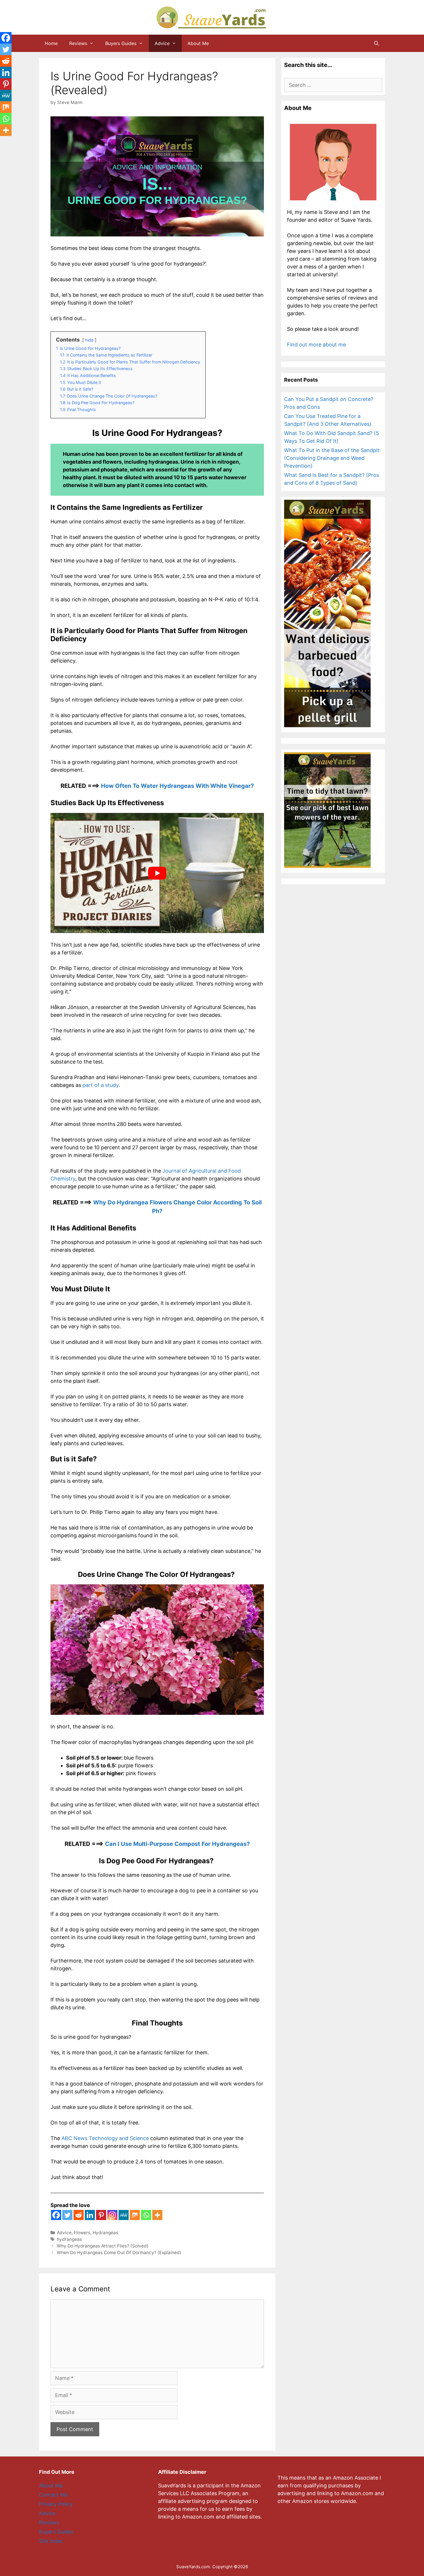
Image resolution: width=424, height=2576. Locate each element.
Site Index (51, 2541)
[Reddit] (79, 2215)
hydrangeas (69, 2239)
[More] (157, 2215)
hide (89, 340)
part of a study (101, 1085)
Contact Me (53, 2495)
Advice (162, 43)
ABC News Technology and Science (105, 2138)
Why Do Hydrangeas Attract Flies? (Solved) (103, 2246)
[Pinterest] (101, 2215)
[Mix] (135, 2215)
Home (51, 43)
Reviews (78, 43)
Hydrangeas (105, 2233)
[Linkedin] (90, 2215)
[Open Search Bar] (376, 43)
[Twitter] (67, 2215)
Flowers (82, 2233)
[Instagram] (112, 2215)
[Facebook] (56, 2215)
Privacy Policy (56, 2504)
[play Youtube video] (157, 873)
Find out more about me (316, 345)
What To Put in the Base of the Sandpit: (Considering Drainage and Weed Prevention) (332, 458)
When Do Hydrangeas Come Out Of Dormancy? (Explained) (119, 2253)
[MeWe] (124, 2215)
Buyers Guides (121, 43)
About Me (198, 43)
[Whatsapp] (146, 2215)
